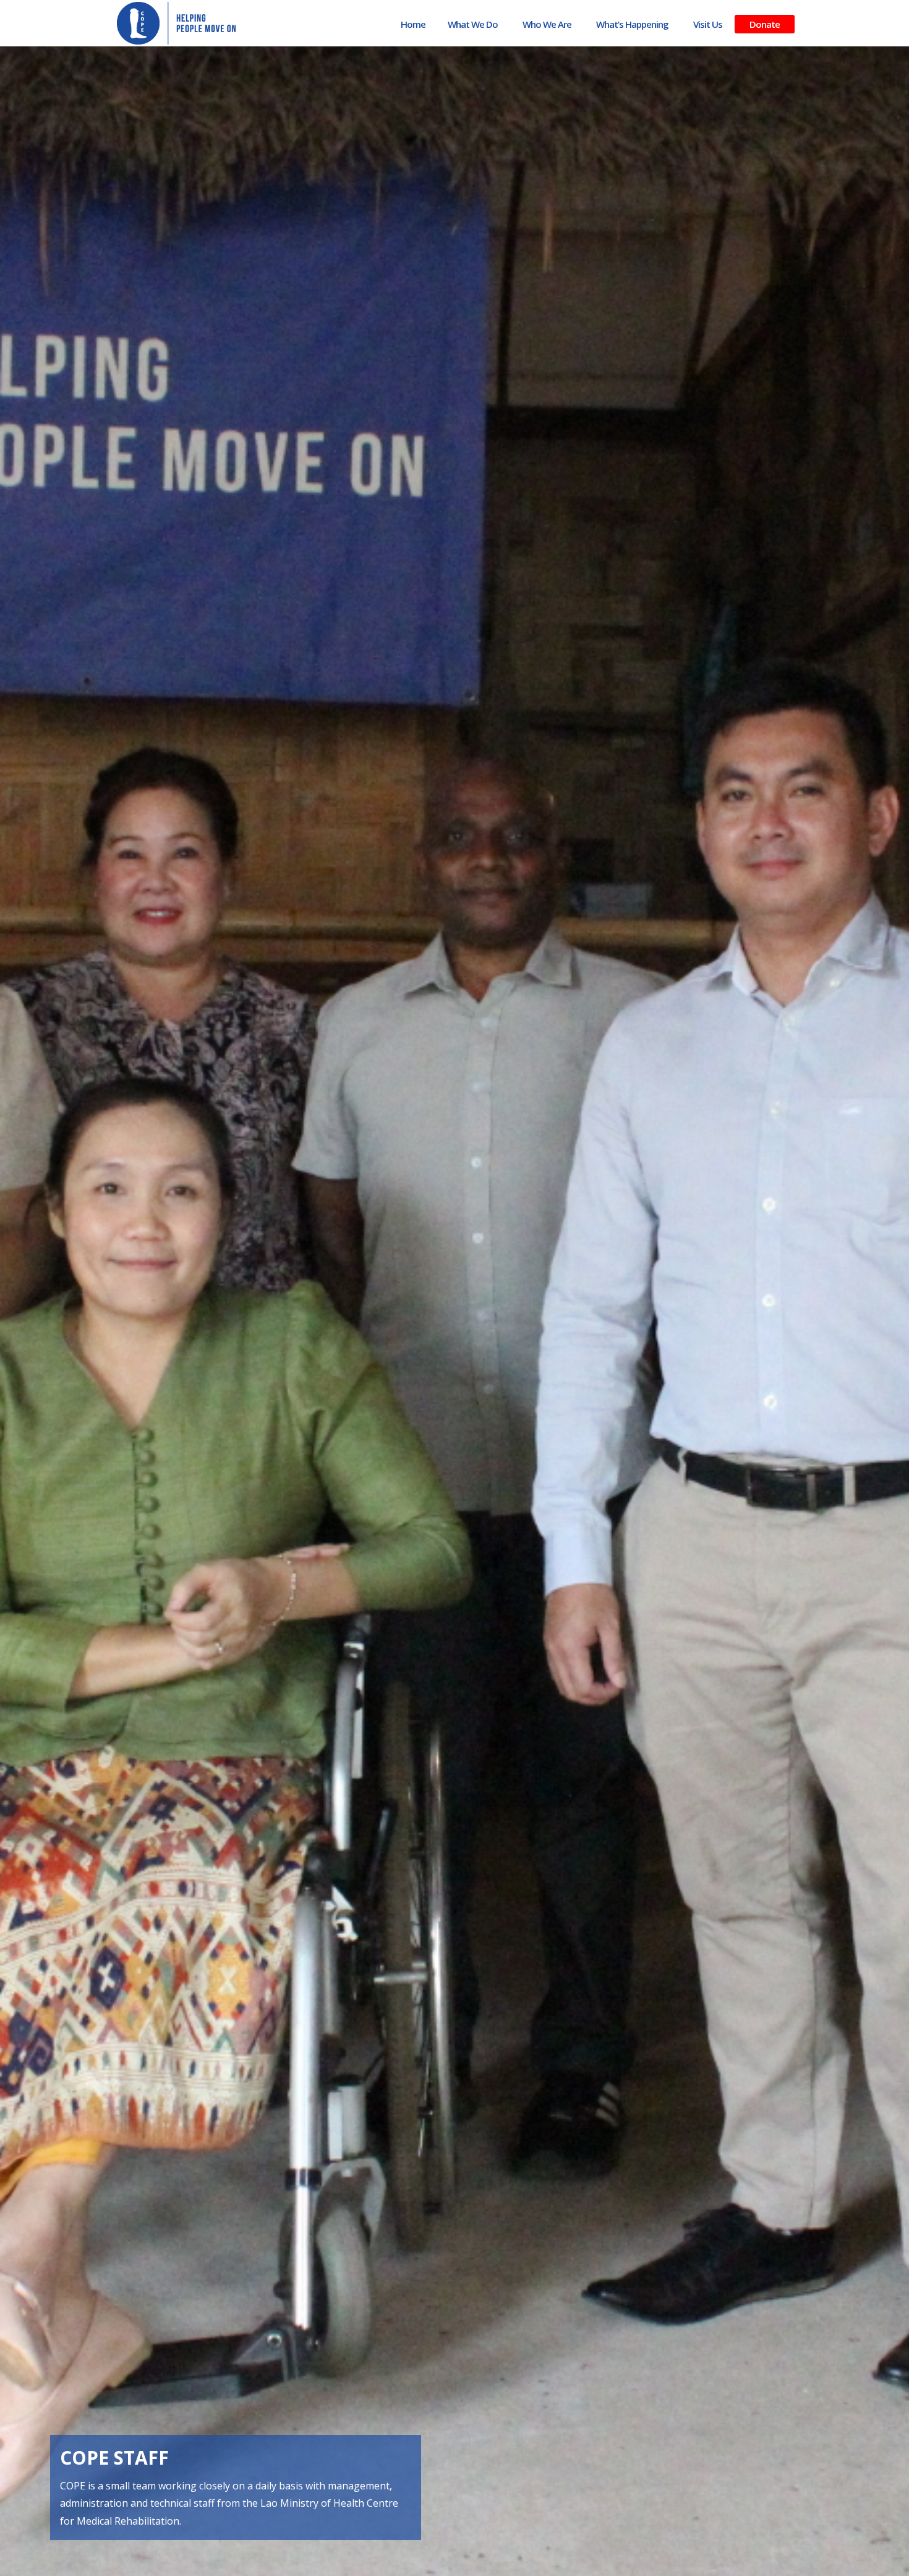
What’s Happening (632, 24)
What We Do (473, 24)
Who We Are (547, 24)
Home (413, 24)
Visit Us (708, 24)
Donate (765, 24)
